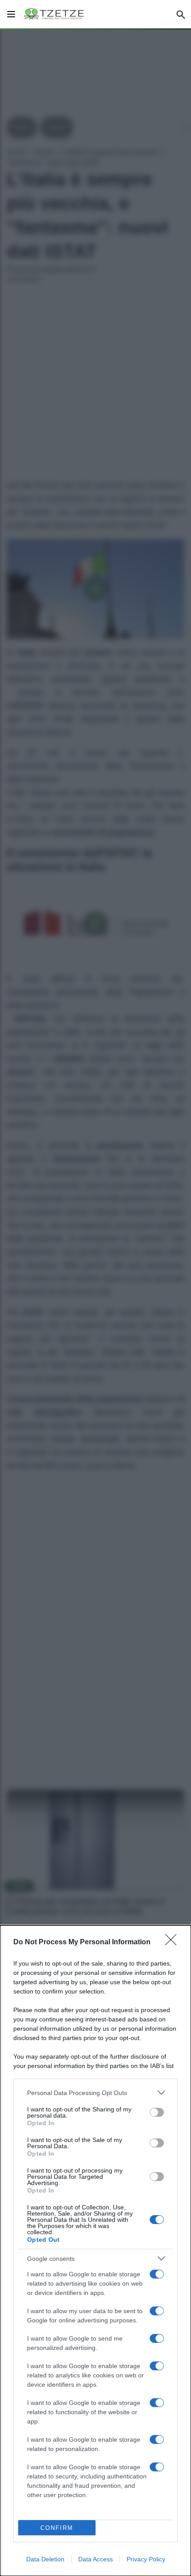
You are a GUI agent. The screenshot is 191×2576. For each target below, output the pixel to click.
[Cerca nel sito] (181, 14)
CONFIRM (57, 2528)
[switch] (157, 2112)
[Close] (174, 1943)
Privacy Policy (146, 2559)
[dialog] (95, 2251)
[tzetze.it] (54, 14)
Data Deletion (45, 2559)
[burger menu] (11, 14)
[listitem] (95, 2093)
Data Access (95, 2559)
